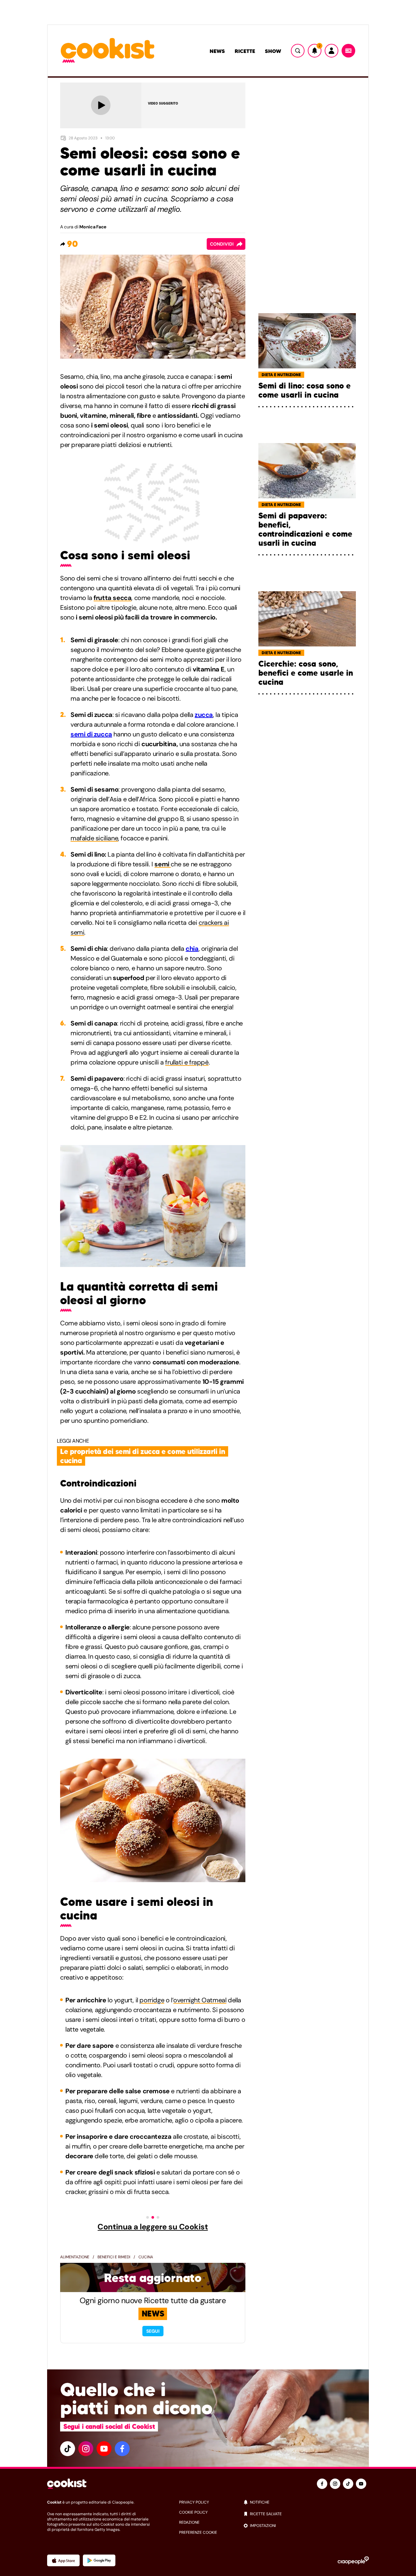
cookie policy (193, 2512)
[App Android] (99, 2560)
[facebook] (122, 2449)
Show (273, 51)
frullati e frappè (187, 1062)
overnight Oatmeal (200, 2000)
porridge (152, 2000)
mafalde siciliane (94, 838)
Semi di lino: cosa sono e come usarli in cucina (305, 390)
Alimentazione (75, 2257)
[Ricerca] (298, 51)
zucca (204, 715)
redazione (189, 2522)
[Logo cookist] (108, 51)
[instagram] (86, 2449)
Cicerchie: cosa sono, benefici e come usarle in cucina (306, 673)
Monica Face (93, 227)
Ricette (245, 51)
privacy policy (194, 2502)
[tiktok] (68, 2449)
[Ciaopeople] (353, 2560)
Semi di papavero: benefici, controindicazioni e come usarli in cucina (305, 529)
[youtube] (104, 2449)
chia (192, 949)
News (217, 51)
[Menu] (348, 51)
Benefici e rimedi (114, 2257)
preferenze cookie (198, 2532)
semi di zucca (91, 734)
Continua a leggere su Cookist (153, 2227)
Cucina (146, 2257)
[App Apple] (63, 2560)
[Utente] (331, 51)
